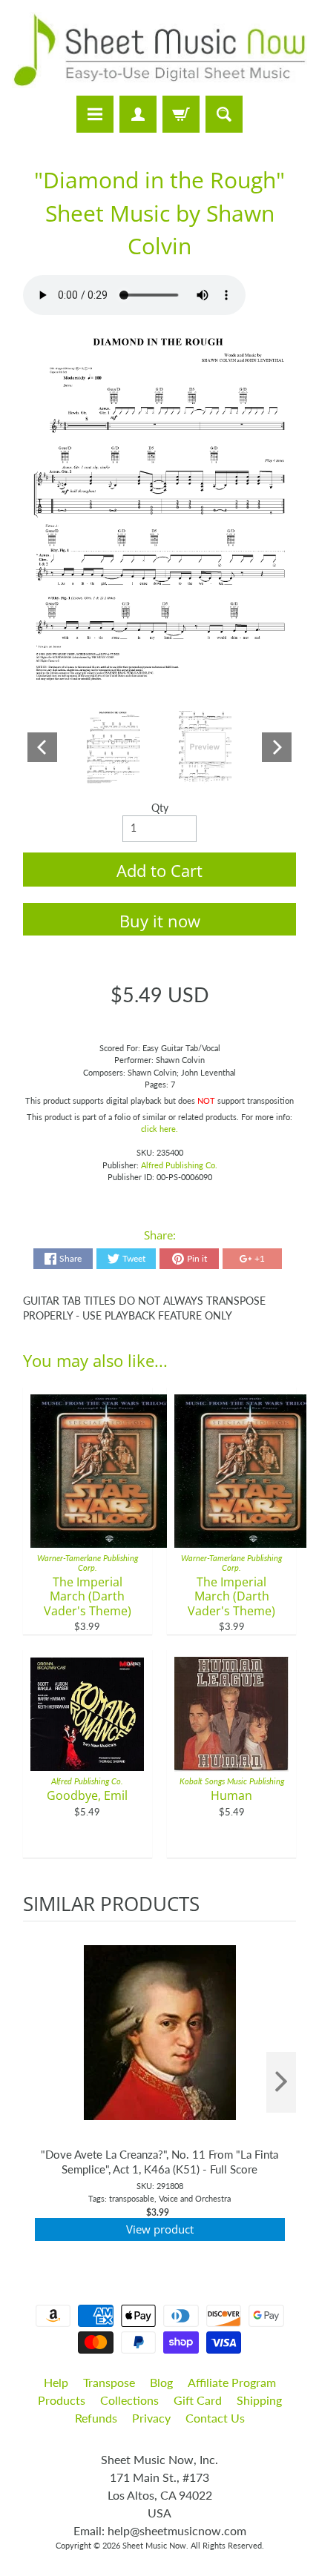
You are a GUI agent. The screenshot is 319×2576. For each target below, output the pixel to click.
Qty (160, 808)
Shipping (259, 2400)
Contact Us (215, 2418)
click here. (159, 1129)
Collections (129, 2400)
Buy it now (160, 921)
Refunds (96, 2418)
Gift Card (198, 2400)
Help (56, 2382)
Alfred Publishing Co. (179, 1165)
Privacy (151, 2418)
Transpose (109, 2382)
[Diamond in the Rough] (114, 748)
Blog (161, 2382)
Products (62, 2400)
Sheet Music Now (154, 2545)
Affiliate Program (232, 2382)
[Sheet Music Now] (159, 50)
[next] (281, 2083)
